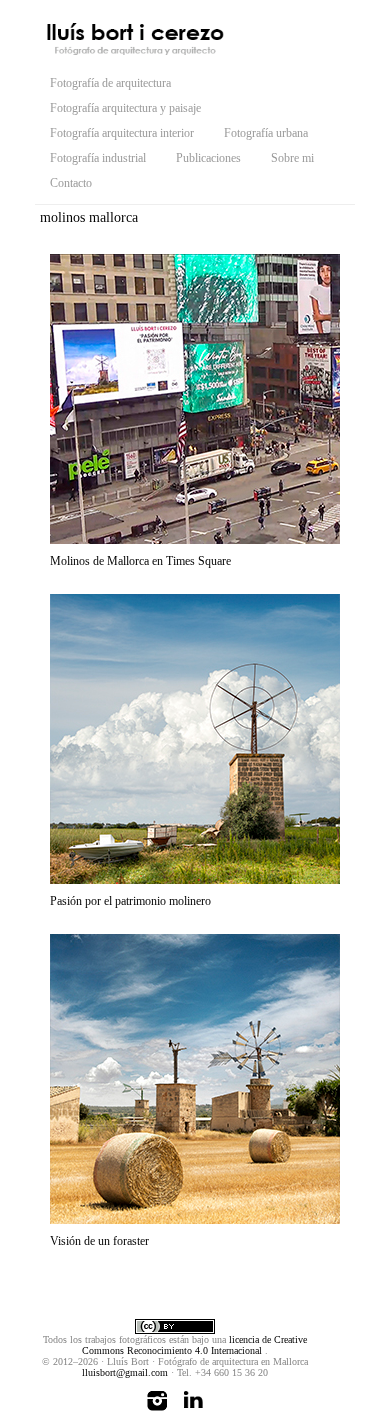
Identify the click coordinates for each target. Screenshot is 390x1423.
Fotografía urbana (266, 133)
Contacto (71, 183)
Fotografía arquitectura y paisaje (125, 108)
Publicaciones (208, 158)
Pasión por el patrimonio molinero (130, 901)
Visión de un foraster (99, 1241)
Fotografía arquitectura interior (122, 133)
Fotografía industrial (98, 158)
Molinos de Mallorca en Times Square (140, 561)
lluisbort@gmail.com (125, 1372)
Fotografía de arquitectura (110, 83)
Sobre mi (292, 158)
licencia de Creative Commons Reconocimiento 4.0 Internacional (194, 1345)
